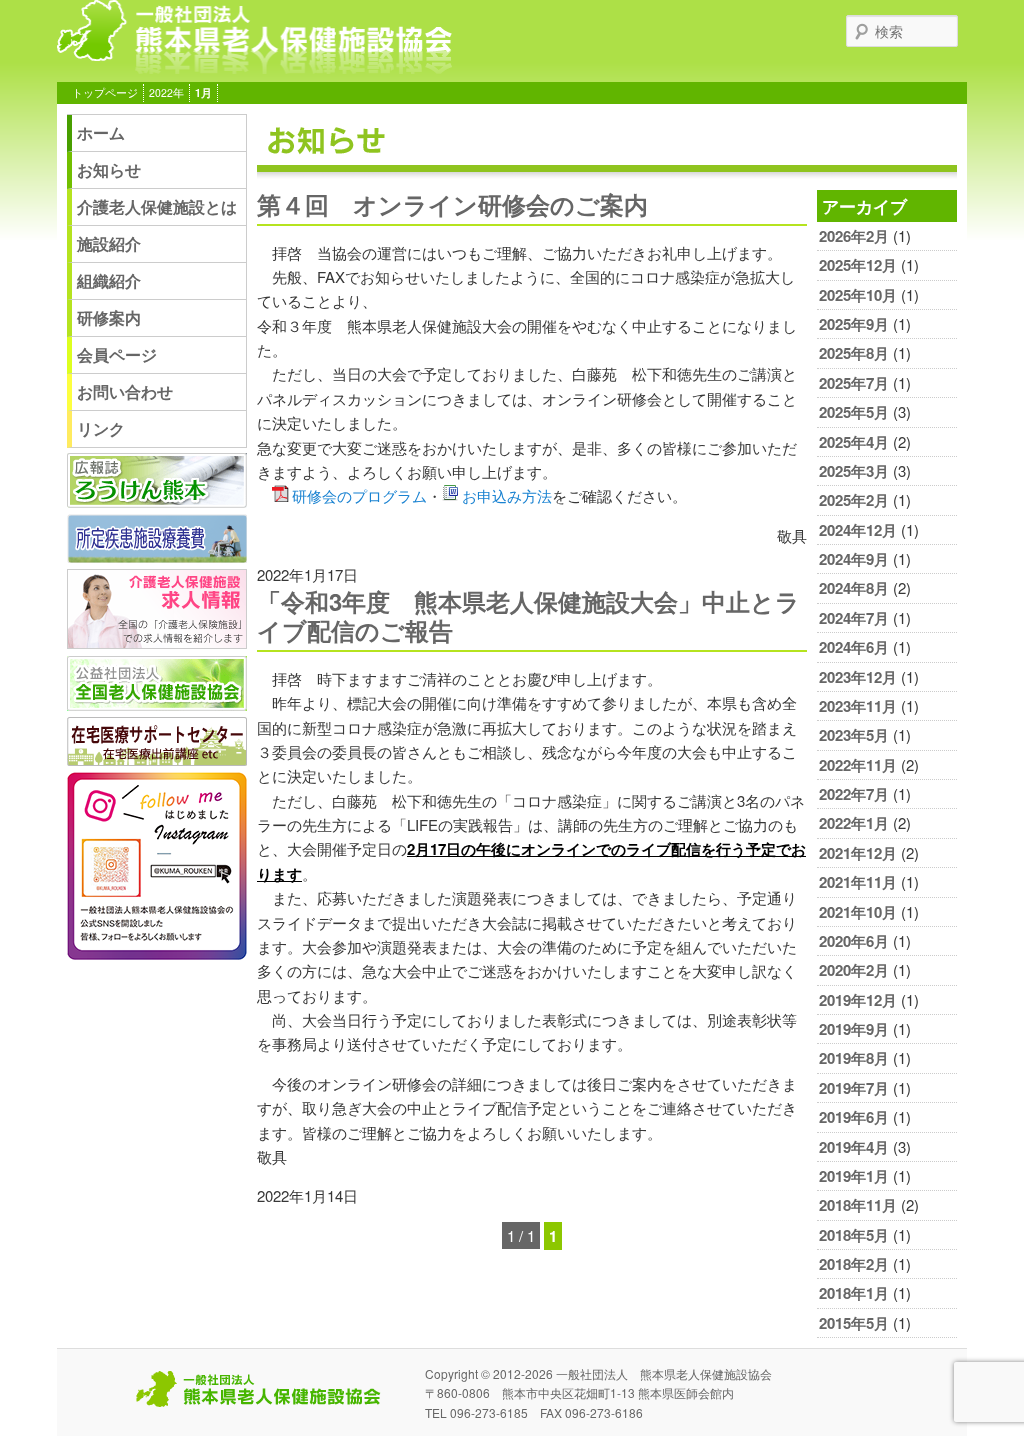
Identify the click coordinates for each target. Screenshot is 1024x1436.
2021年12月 (858, 853)
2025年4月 (854, 442)
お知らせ (109, 169)
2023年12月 (858, 677)
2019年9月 (854, 1029)
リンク (101, 428)
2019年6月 (854, 1117)
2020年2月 (854, 970)
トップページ (105, 92)
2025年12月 (858, 265)
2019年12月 (858, 1000)
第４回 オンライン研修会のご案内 (452, 204)
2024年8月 (854, 588)
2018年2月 (854, 1264)
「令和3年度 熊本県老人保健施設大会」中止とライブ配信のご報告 (528, 615)
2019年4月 (854, 1147)
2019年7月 (854, 1088)
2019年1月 (854, 1176)
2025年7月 (854, 383)
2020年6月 (854, 941)
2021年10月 (858, 912)
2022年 (166, 92)
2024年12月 (858, 530)
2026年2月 (854, 236)
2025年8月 (854, 353)
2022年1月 (854, 823)
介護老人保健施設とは (157, 206)
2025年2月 (854, 500)
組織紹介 (109, 280)
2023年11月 (858, 706)
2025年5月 (854, 412)
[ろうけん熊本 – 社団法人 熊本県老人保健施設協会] (254, 66)
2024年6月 (854, 647)
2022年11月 (858, 765)
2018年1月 (854, 1293)
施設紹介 (109, 243)
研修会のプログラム (359, 495)
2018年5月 (854, 1235)
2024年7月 (854, 618)
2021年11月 (858, 882)
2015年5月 (854, 1323)
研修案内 (109, 317)
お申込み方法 (507, 495)
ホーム (101, 132)
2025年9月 (854, 324)
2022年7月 (854, 794)
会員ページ (117, 354)
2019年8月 (854, 1058)
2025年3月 (854, 471)
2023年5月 (854, 735)
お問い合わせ (125, 391)
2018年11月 (858, 1205)
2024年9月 (854, 559)
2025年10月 (858, 295)
